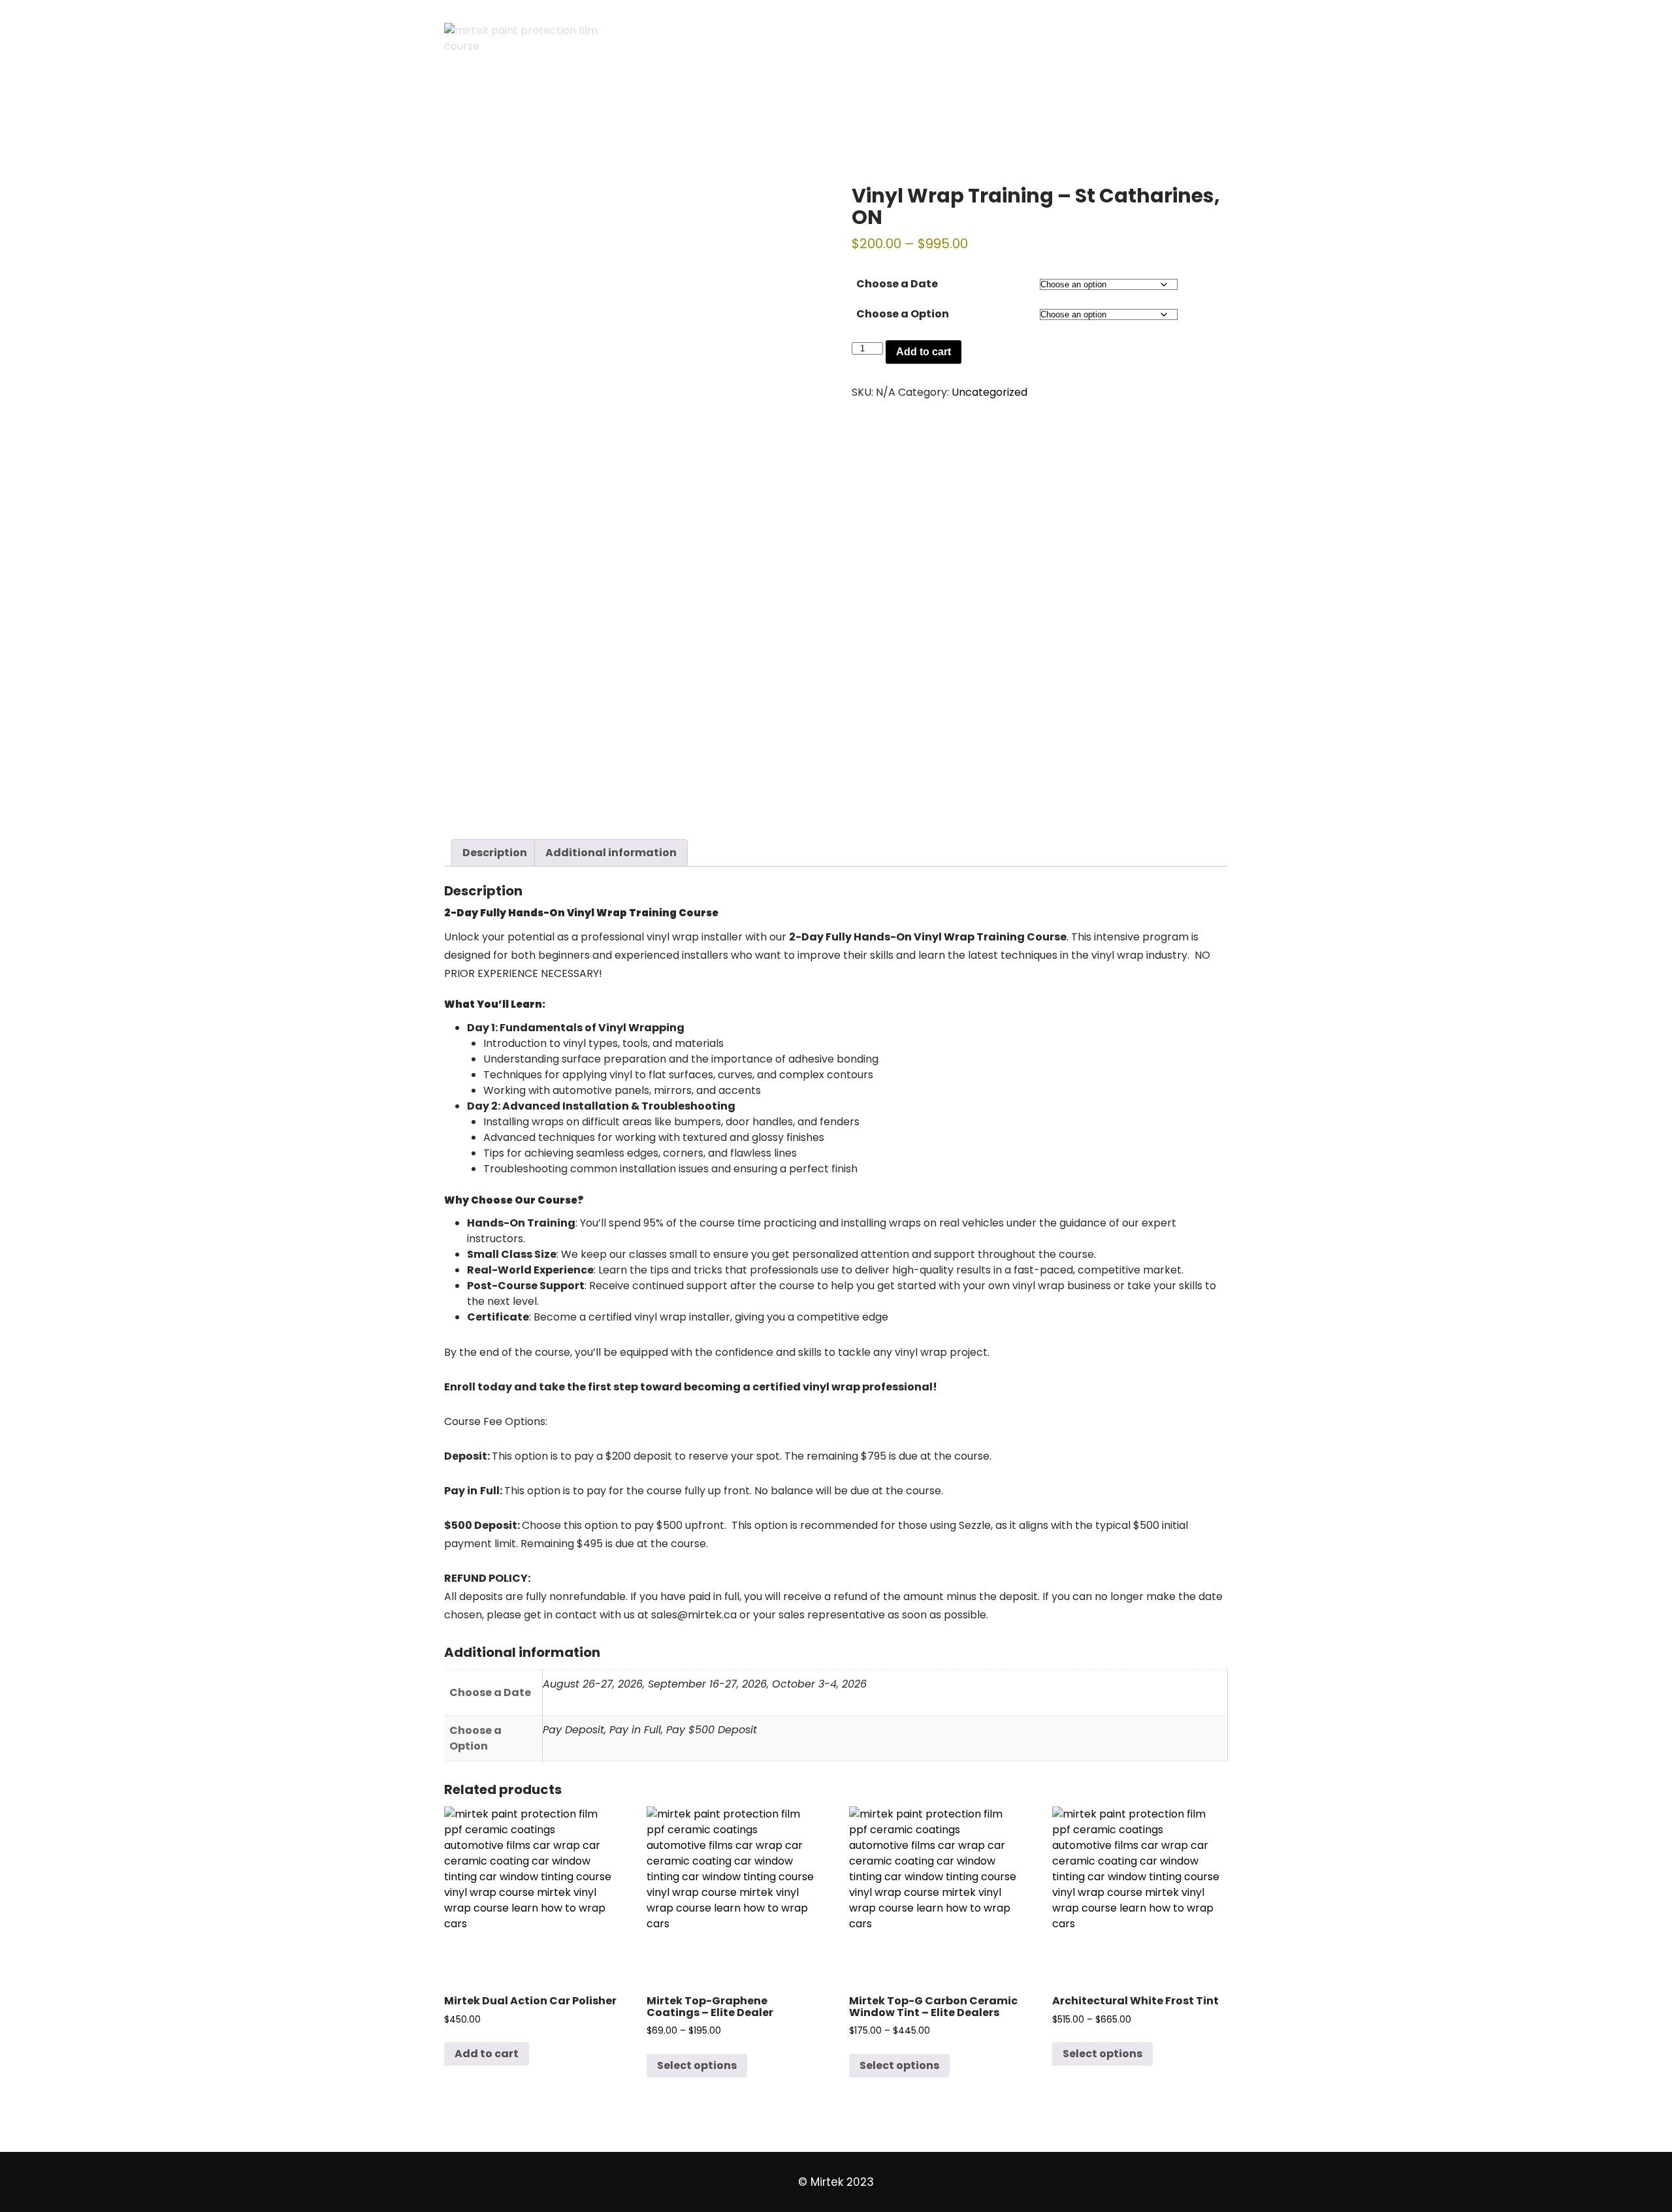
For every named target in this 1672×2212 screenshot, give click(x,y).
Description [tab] (495, 853)
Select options (697, 2065)
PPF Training (775, 114)
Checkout (535, 114)
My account (622, 114)
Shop (699, 114)
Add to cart (924, 352)
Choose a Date (897, 284)
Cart (470, 114)
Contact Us (1034, 114)
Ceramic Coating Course (905, 114)
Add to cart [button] (487, 2054)
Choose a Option (903, 314)
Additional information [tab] (611, 853)
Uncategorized (989, 392)
